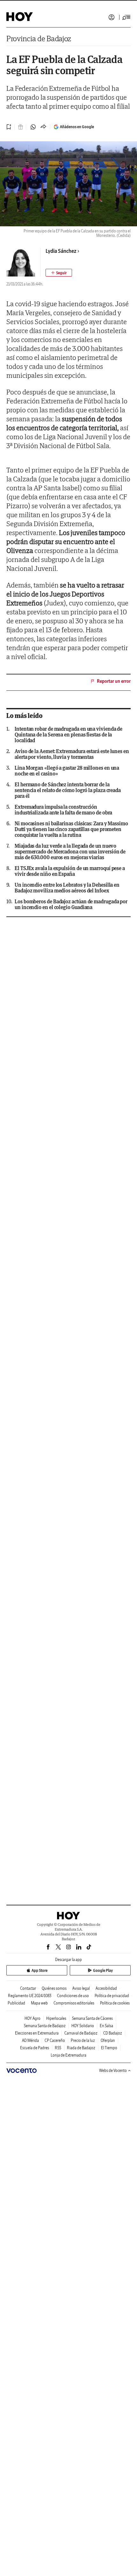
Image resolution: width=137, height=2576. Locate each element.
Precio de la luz (83, 2040)
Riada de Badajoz (81, 2048)
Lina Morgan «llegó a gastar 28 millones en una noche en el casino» (67, 771)
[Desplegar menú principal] (126, 17)
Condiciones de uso (73, 1996)
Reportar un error (114, 681)
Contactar (28, 1988)
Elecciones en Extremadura (37, 2033)
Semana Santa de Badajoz (45, 2026)
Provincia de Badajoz (39, 39)
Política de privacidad (112, 1996)
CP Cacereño (55, 2040)
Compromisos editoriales (74, 2003)
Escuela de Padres (35, 2048)
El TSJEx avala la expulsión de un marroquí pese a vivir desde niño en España (70, 871)
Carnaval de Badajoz (81, 2033)
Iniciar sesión (112, 17)
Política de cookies (115, 2003)
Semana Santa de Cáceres (92, 2018)
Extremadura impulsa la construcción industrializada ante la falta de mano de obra (63, 810)
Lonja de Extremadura (68, 2055)
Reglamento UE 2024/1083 (30, 1996)
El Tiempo (109, 2048)
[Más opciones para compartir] (43, 127)
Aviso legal (81, 1988)
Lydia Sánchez (61, 251)
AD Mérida (30, 2040)
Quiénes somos (54, 1988)
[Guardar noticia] (9, 127)
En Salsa (106, 2026)
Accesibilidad (106, 1988)
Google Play (103, 1970)
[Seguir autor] (59, 273)
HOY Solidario (83, 2026)
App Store (40, 1970)
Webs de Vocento (113, 2070)
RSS (58, 2048)
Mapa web (39, 2003)
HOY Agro (32, 2018)
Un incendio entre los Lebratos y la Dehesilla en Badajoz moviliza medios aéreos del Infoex (67, 888)
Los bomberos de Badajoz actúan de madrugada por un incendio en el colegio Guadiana (71, 904)
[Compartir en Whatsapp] (33, 127)
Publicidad (16, 2003)
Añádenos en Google (77, 127)
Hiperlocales (56, 2018)
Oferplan (108, 2040)
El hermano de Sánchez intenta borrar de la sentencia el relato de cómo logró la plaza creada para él (68, 790)
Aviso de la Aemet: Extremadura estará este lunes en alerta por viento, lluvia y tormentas (72, 754)
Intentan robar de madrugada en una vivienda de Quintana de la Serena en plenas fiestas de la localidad (68, 735)
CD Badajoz (113, 2033)
